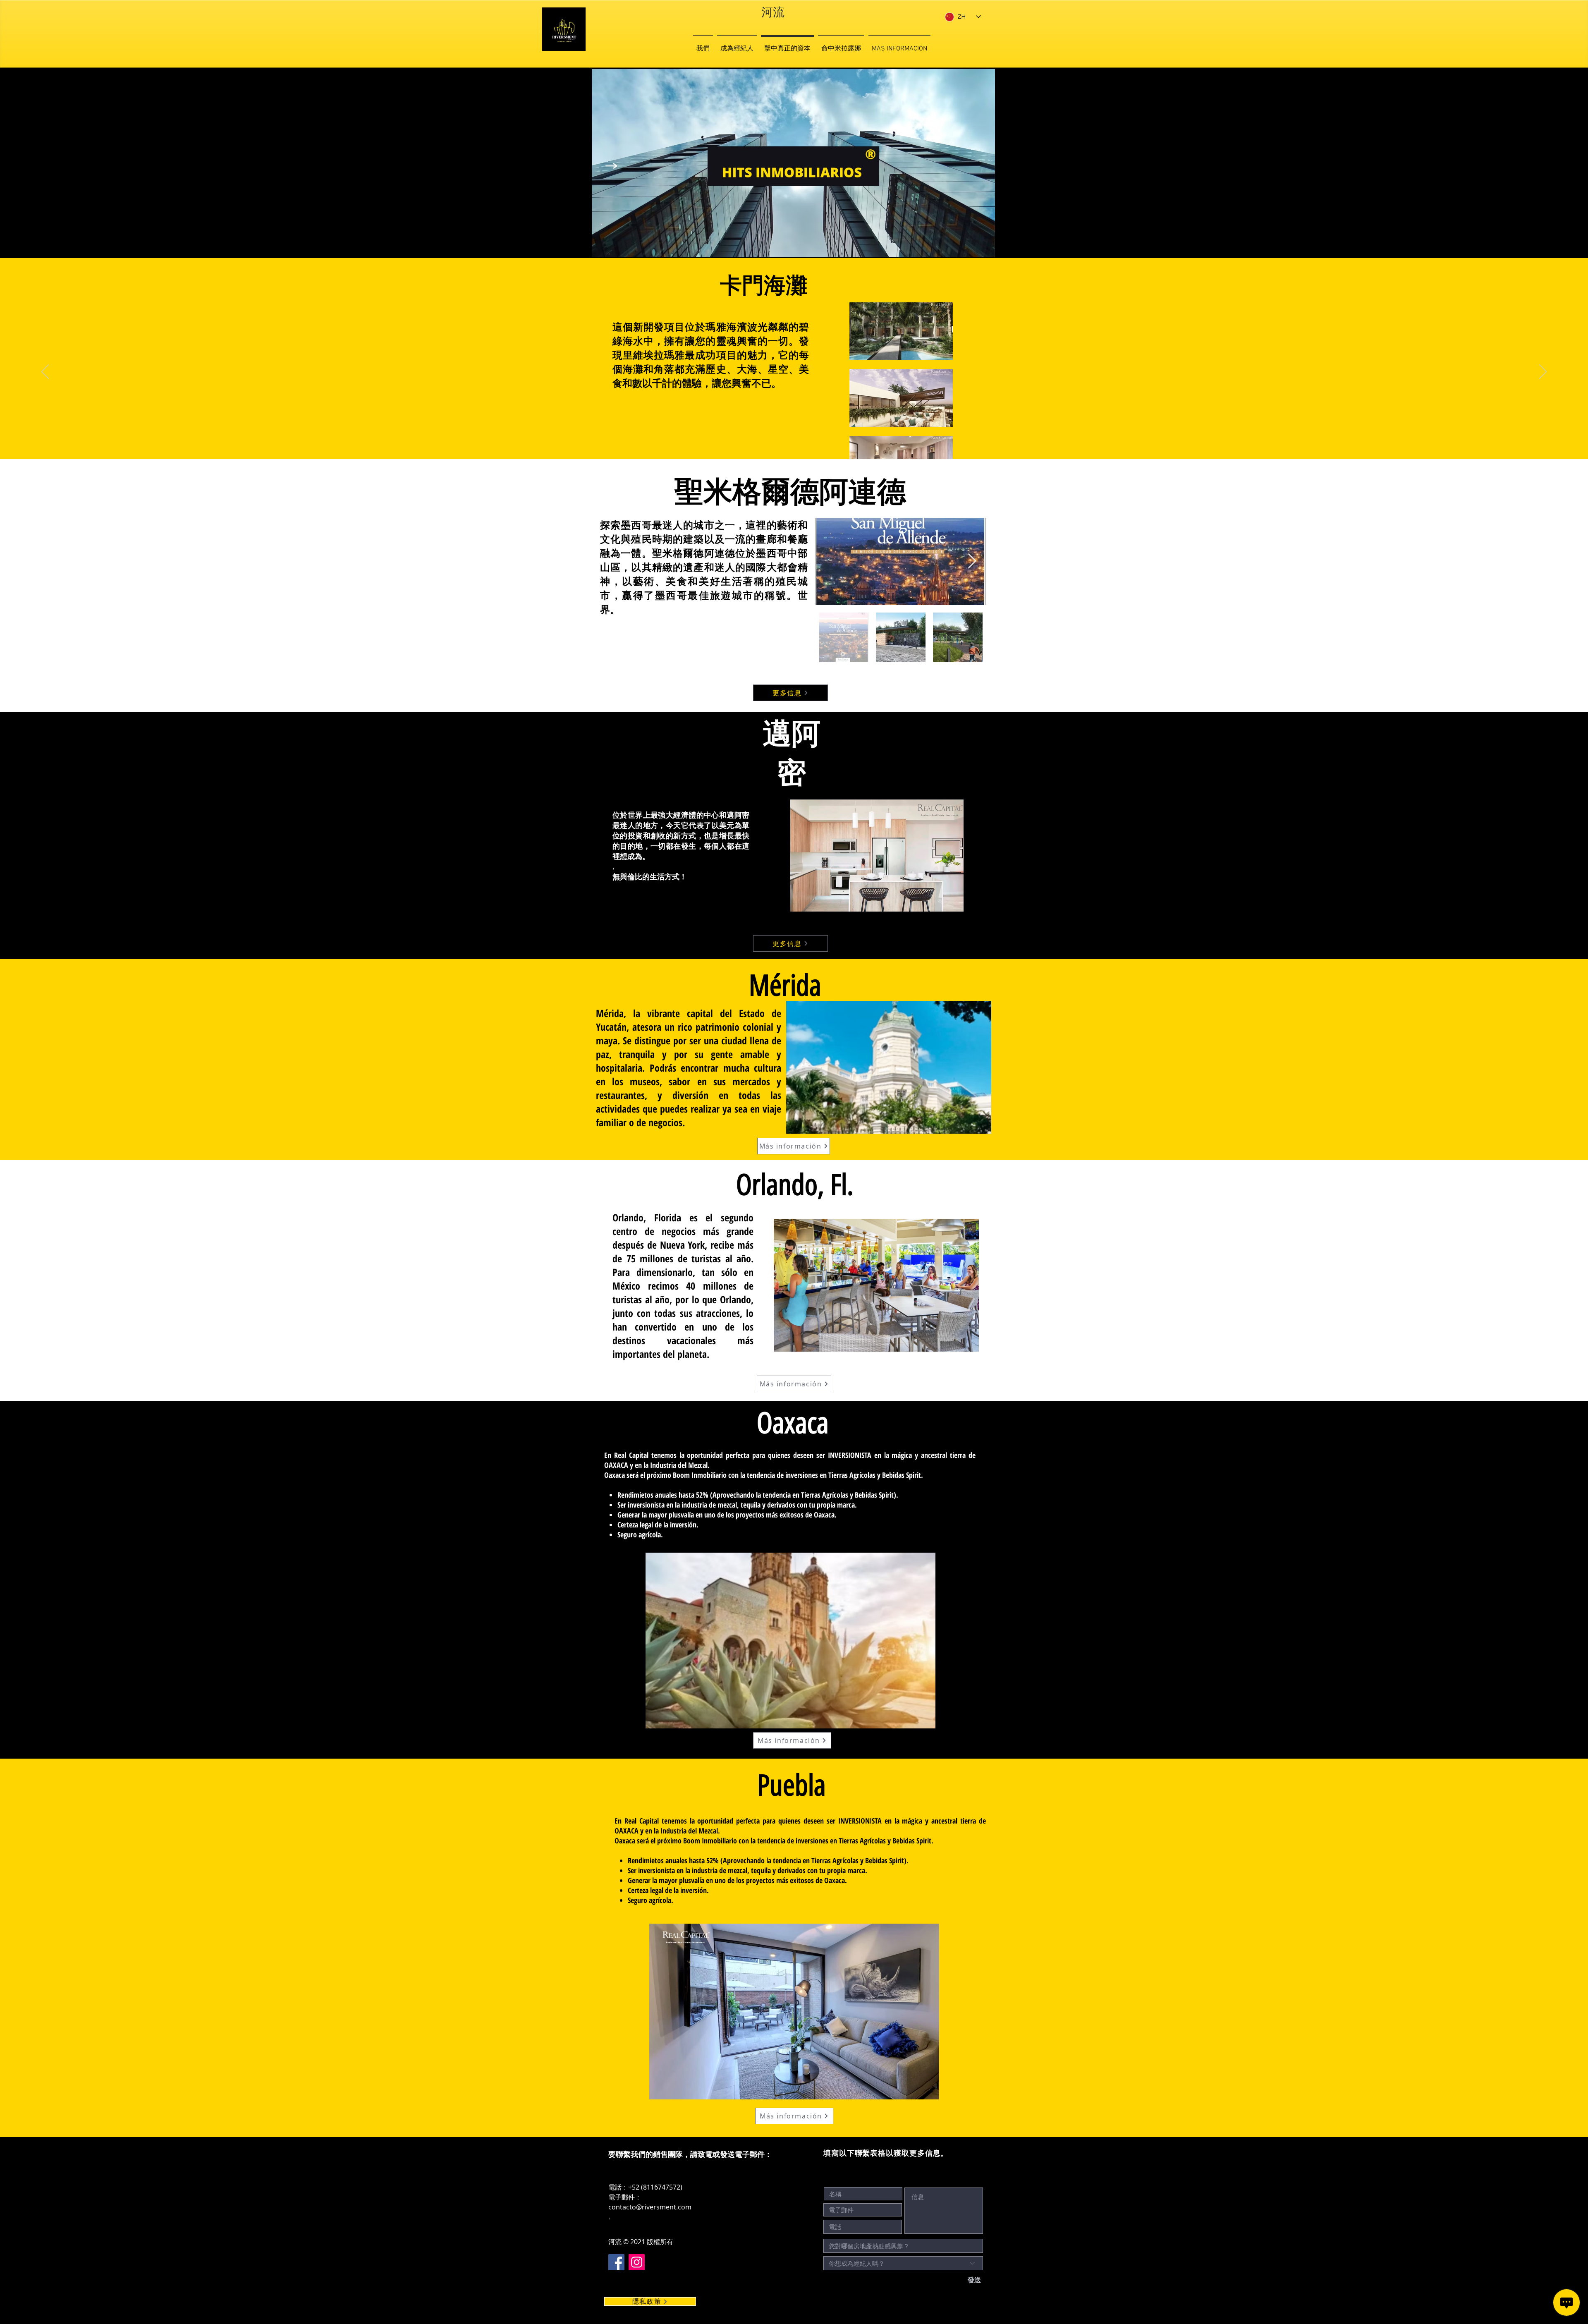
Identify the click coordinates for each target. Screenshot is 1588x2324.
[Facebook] (616, 2262)
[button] (877, 856)
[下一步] (1543, 372)
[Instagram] (637, 2262)
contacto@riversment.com (650, 2207)
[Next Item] (972, 561)
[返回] (45, 372)
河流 (773, 13)
